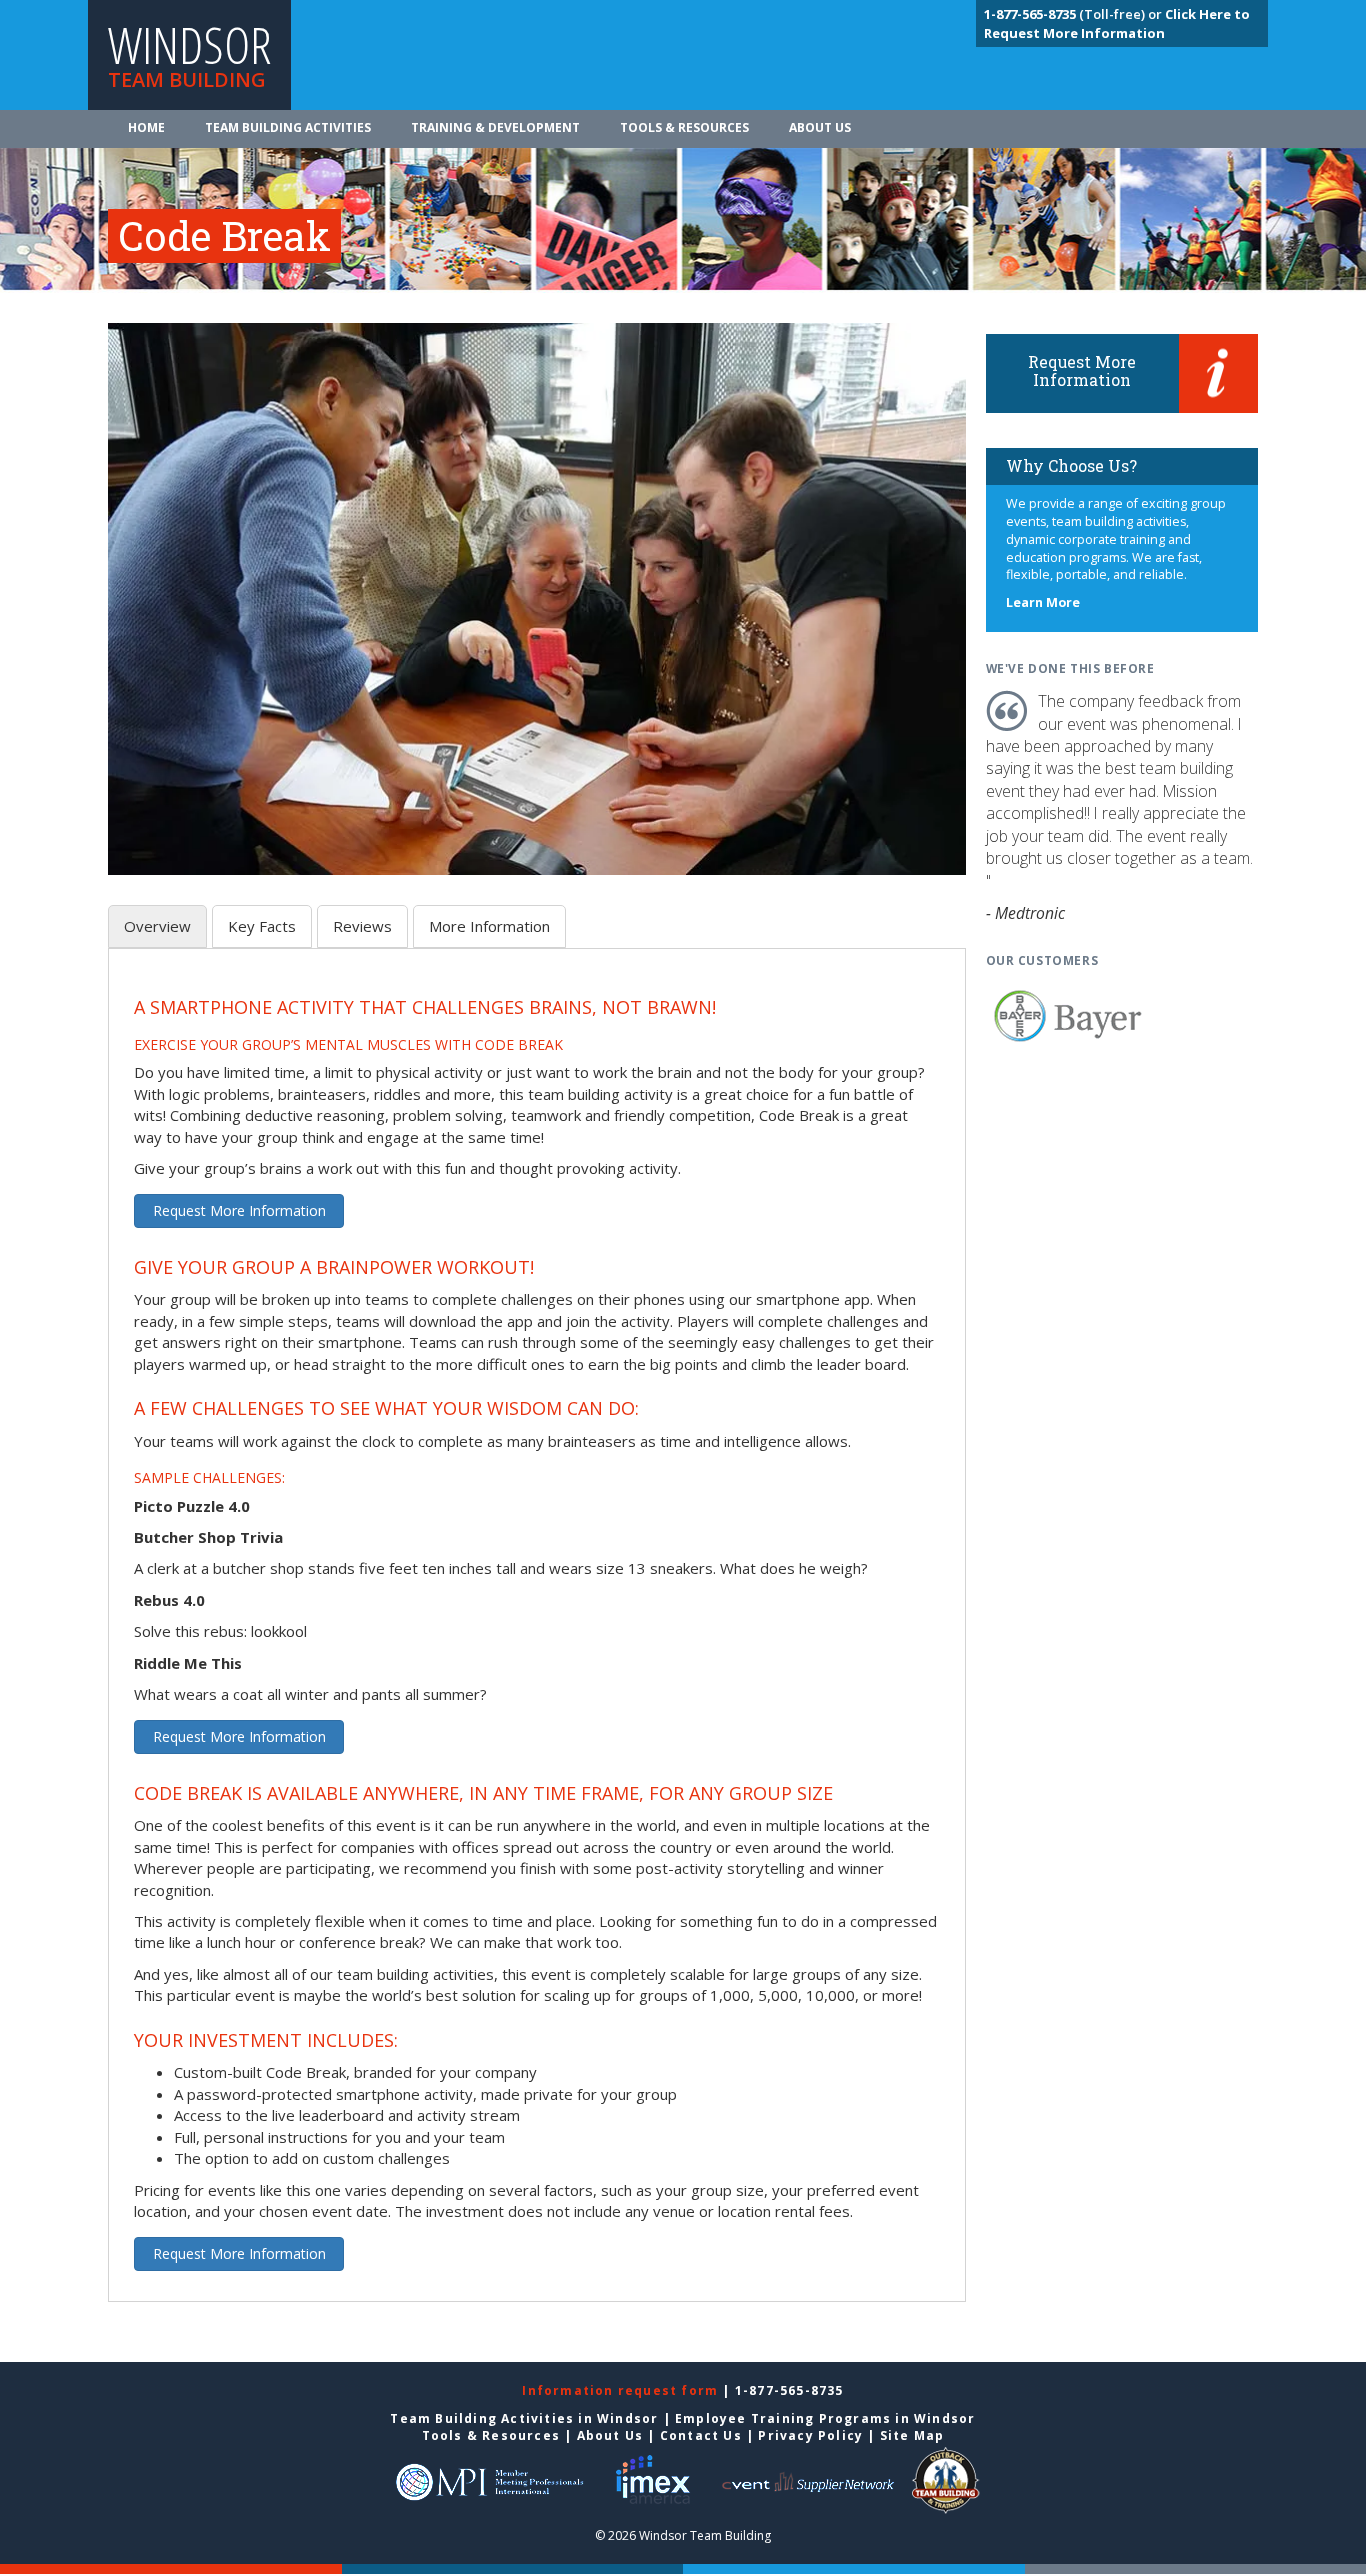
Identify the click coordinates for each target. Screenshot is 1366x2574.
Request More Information (239, 1210)
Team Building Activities (288, 127)
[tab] (157, 926)
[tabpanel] (537, 1636)
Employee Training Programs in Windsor (825, 2418)
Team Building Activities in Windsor (524, 2418)
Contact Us (701, 2435)
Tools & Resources (684, 127)
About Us (820, 127)
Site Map (912, 2435)
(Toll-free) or (1074, 14)
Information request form (622, 2390)
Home (146, 127)
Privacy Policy (810, 2435)
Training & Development (495, 127)
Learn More (1043, 602)
